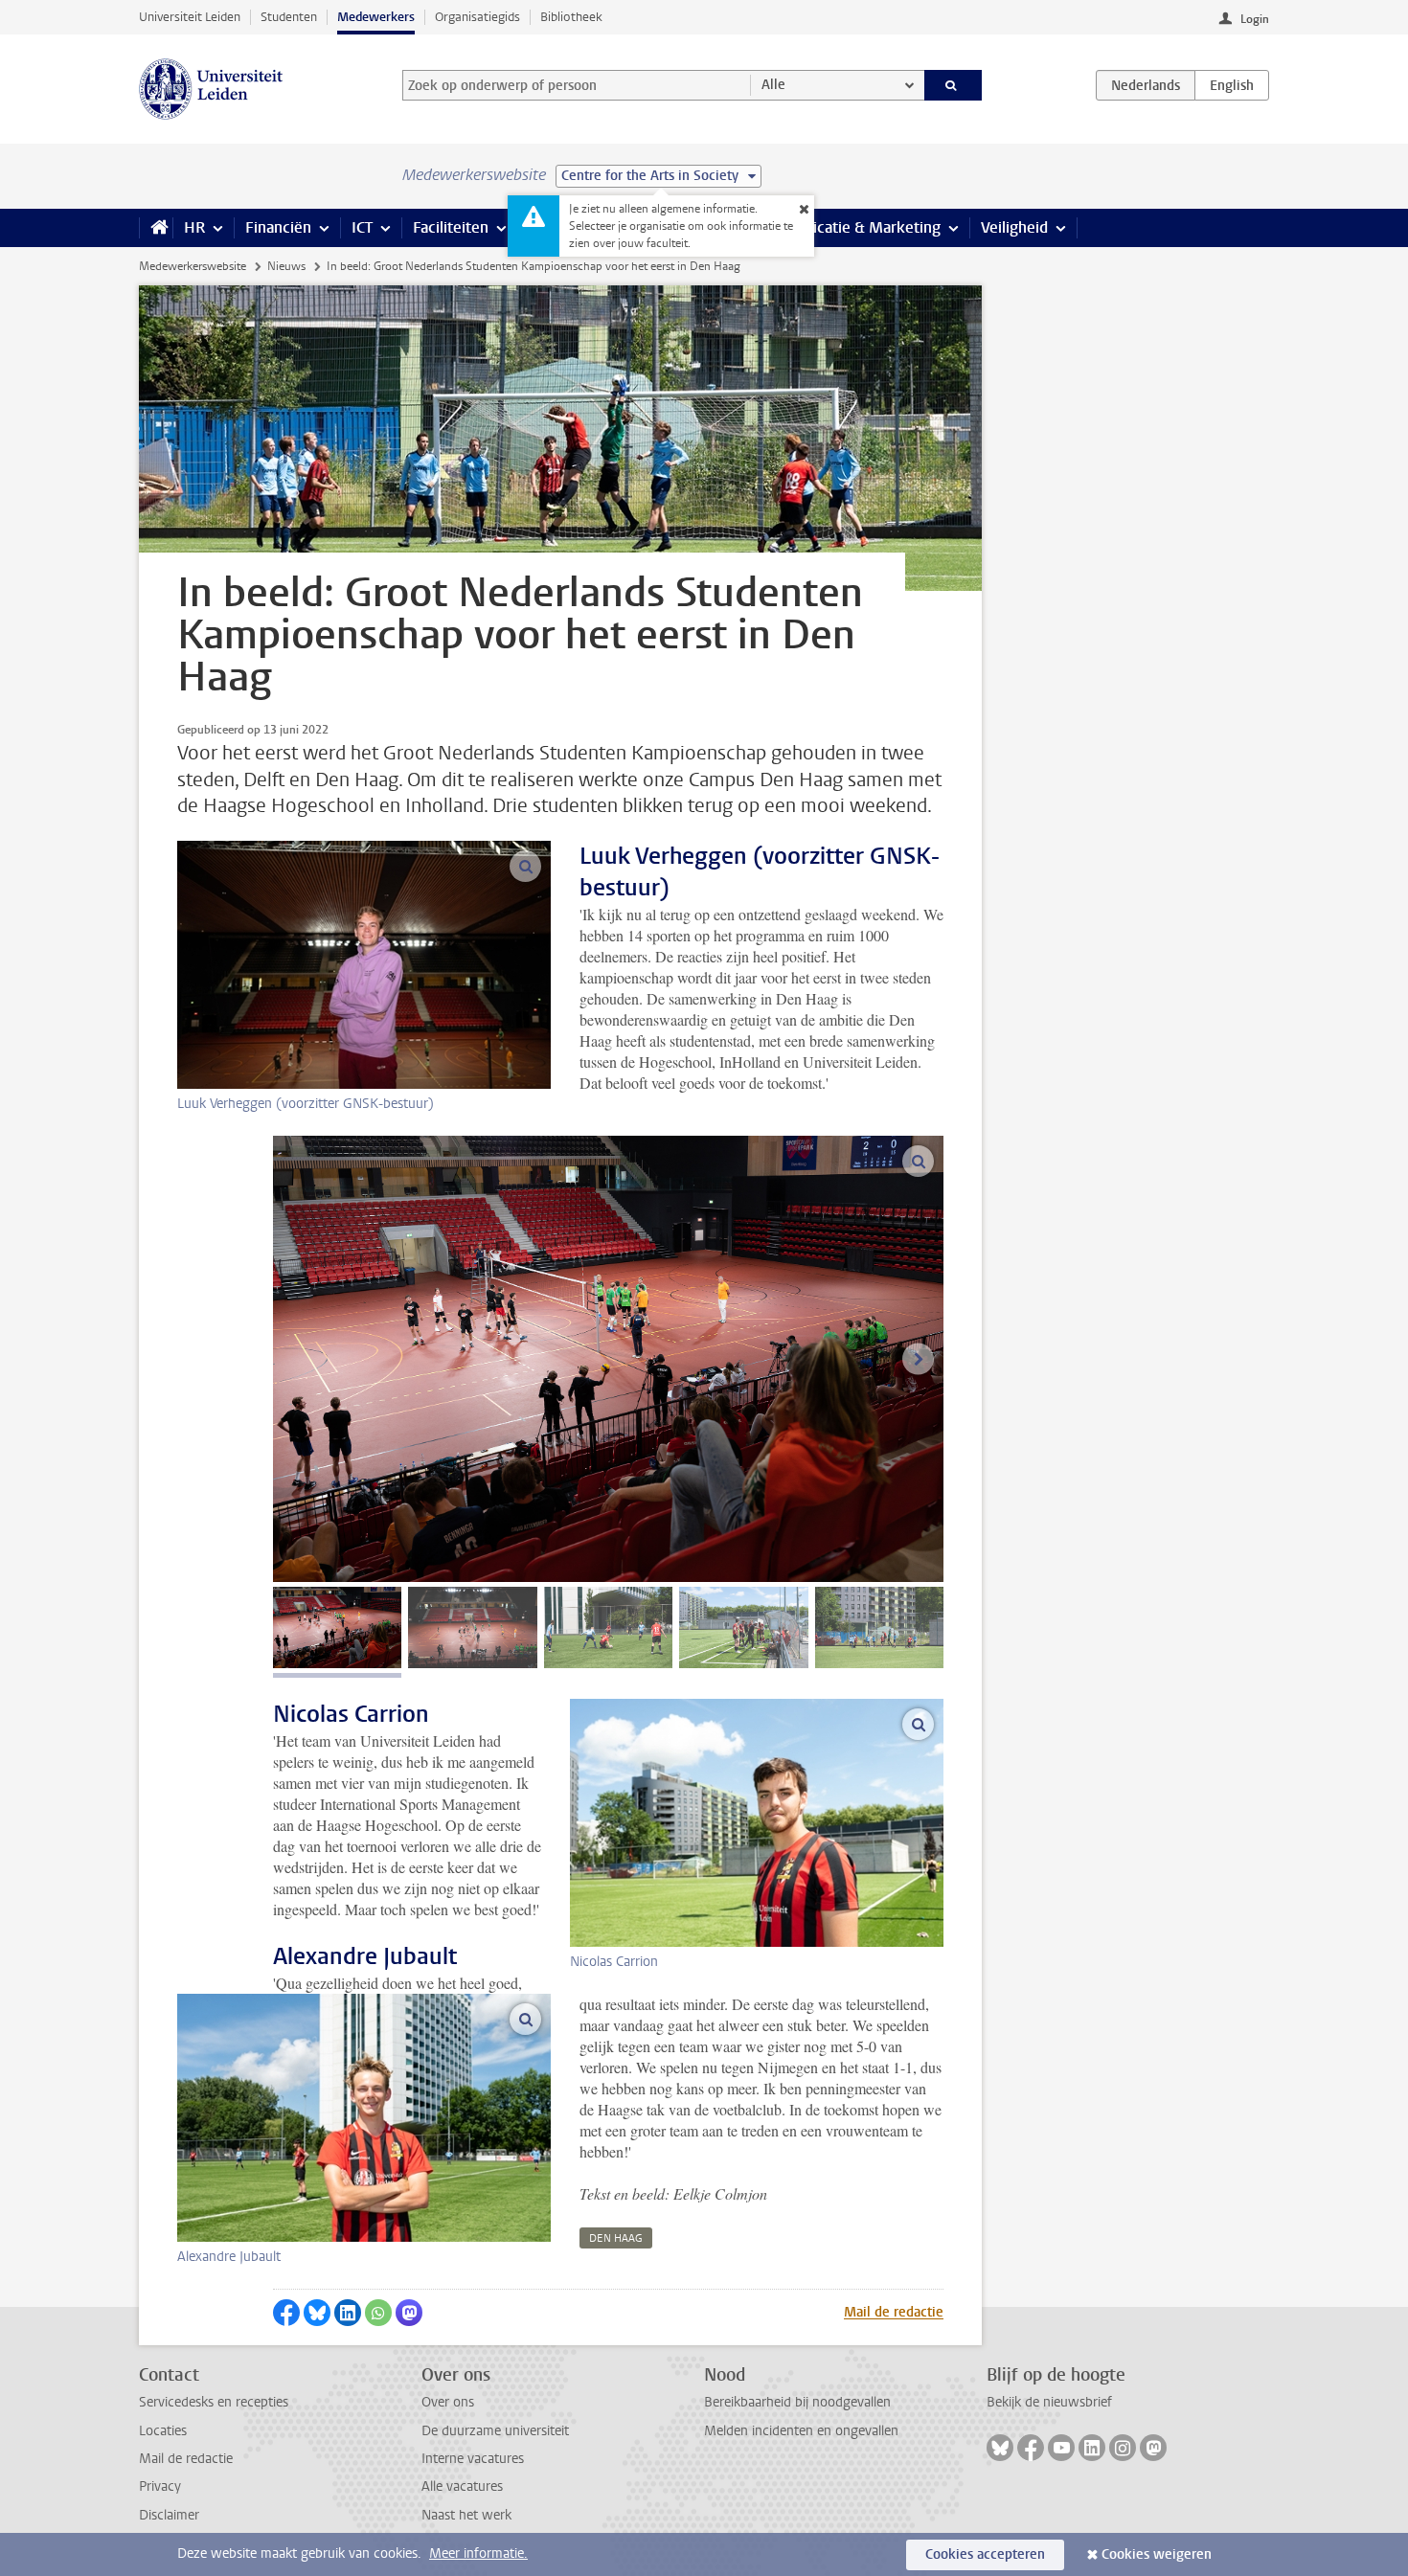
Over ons (448, 2402)
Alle (773, 85)
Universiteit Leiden (190, 17)
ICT (362, 227)
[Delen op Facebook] (286, 2313)
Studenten (289, 17)
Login (1255, 19)
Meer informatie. (478, 2553)
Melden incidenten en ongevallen (801, 2431)
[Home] (156, 228)
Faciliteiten (451, 227)
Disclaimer (169, 2515)
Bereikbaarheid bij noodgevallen (797, 2402)
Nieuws (286, 266)
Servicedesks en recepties (214, 2402)
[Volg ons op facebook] (1031, 2448)
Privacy (160, 2486)
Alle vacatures (462, 2486)
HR (194, 227)
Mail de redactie (894, 2312)
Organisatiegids (477, 17)
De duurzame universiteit (495, 2431)
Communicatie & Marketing (847, 227)
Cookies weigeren (1157, 2554)
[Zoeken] (954, 85)
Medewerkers (376, 17)
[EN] (1232, 85)
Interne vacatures (473, 2459)
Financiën (278, 227)
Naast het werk (466, 2515)
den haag (616, 2238)
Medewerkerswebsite (193, 266)
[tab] (337, 1627)
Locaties (163, 2431)
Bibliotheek (571, 17)
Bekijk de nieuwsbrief (1049, 2402)
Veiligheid (1014, 227)
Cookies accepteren (985, 2554)
